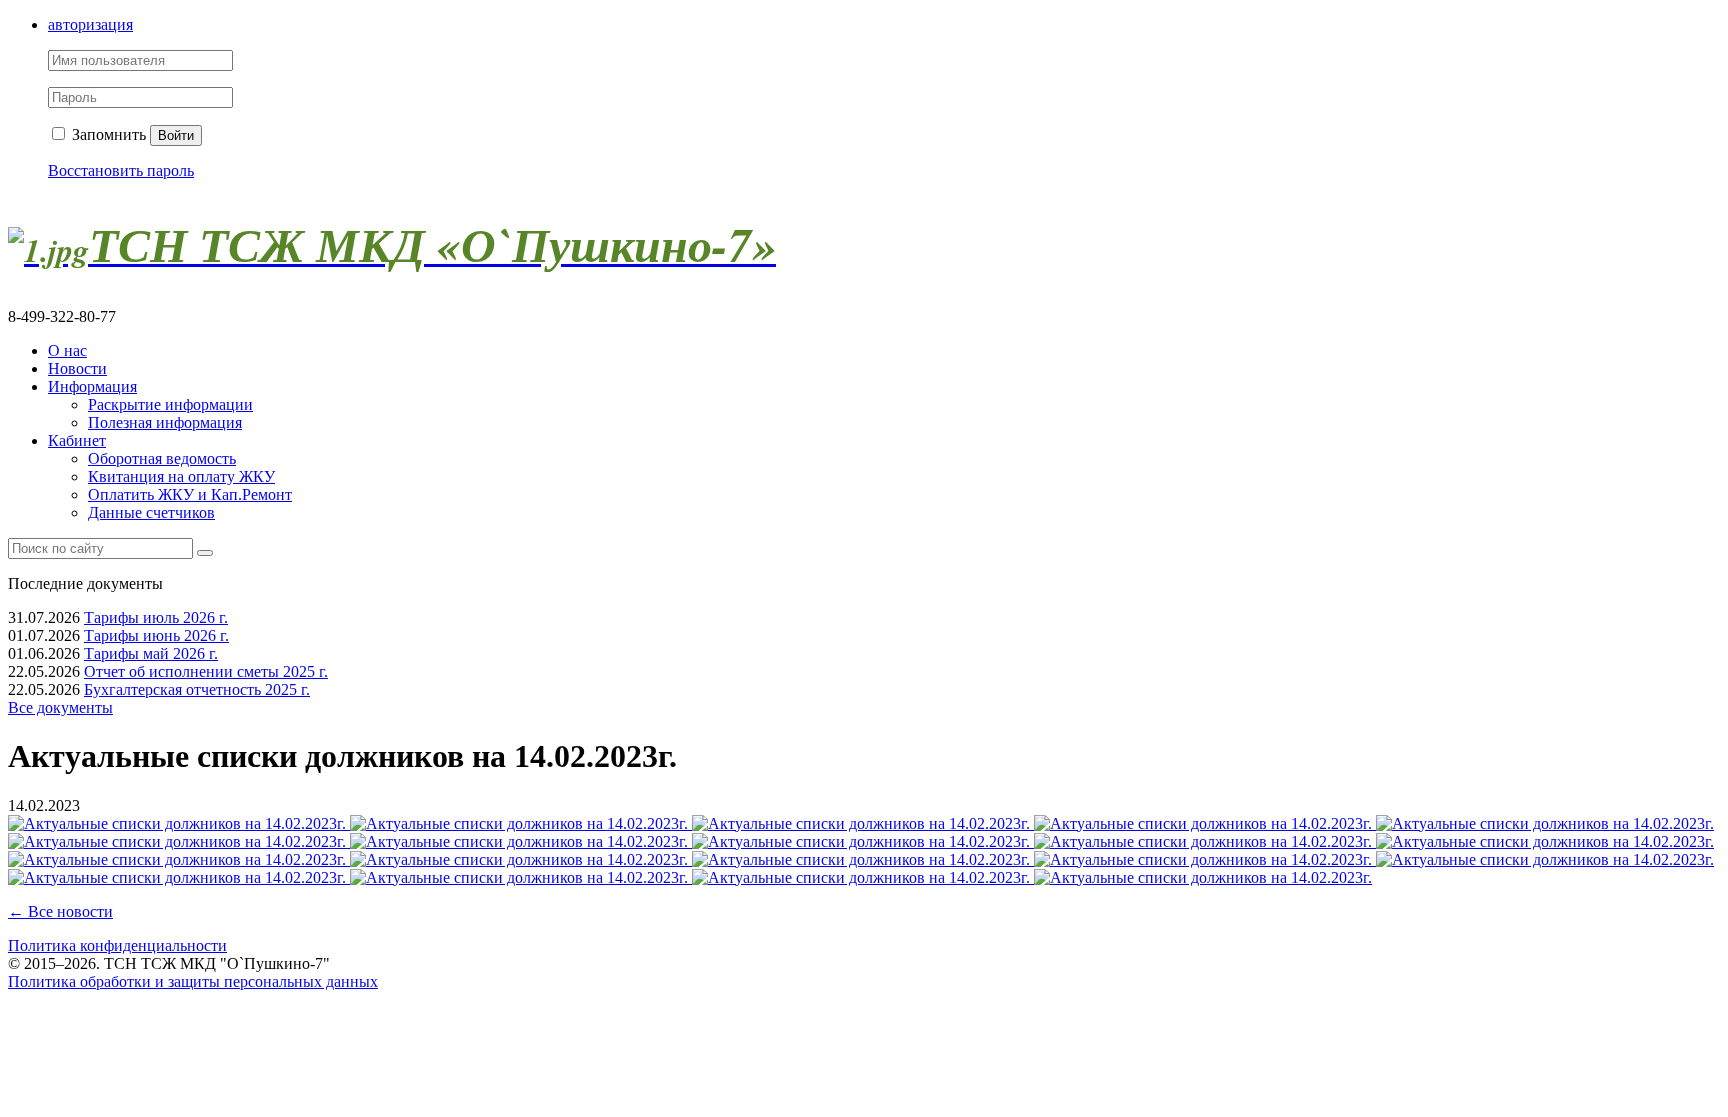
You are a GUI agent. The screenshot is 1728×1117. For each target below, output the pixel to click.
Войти (176, 135)
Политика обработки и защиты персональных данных (193, 981)
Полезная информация (165, 422)
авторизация (90, 24)
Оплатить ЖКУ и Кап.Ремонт (190, 494)
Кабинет (77, 440)
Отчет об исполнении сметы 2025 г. (206, 671)
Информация (92, 386)
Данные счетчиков (151, 512)
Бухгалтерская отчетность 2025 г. (197, 689)
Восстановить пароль (121, 170)
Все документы (60, 707)
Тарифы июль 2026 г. (156, 617)
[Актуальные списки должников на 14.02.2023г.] (179, 823)
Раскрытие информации (170, 404)
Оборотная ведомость (162, 458)
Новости (77, 368)
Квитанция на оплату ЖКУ (181, 476)
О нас (67, 350)
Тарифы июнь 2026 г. (156, 635)
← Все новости (60, 911)
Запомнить (107, 134)
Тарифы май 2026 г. (151, 653)
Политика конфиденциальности (117, 945)
